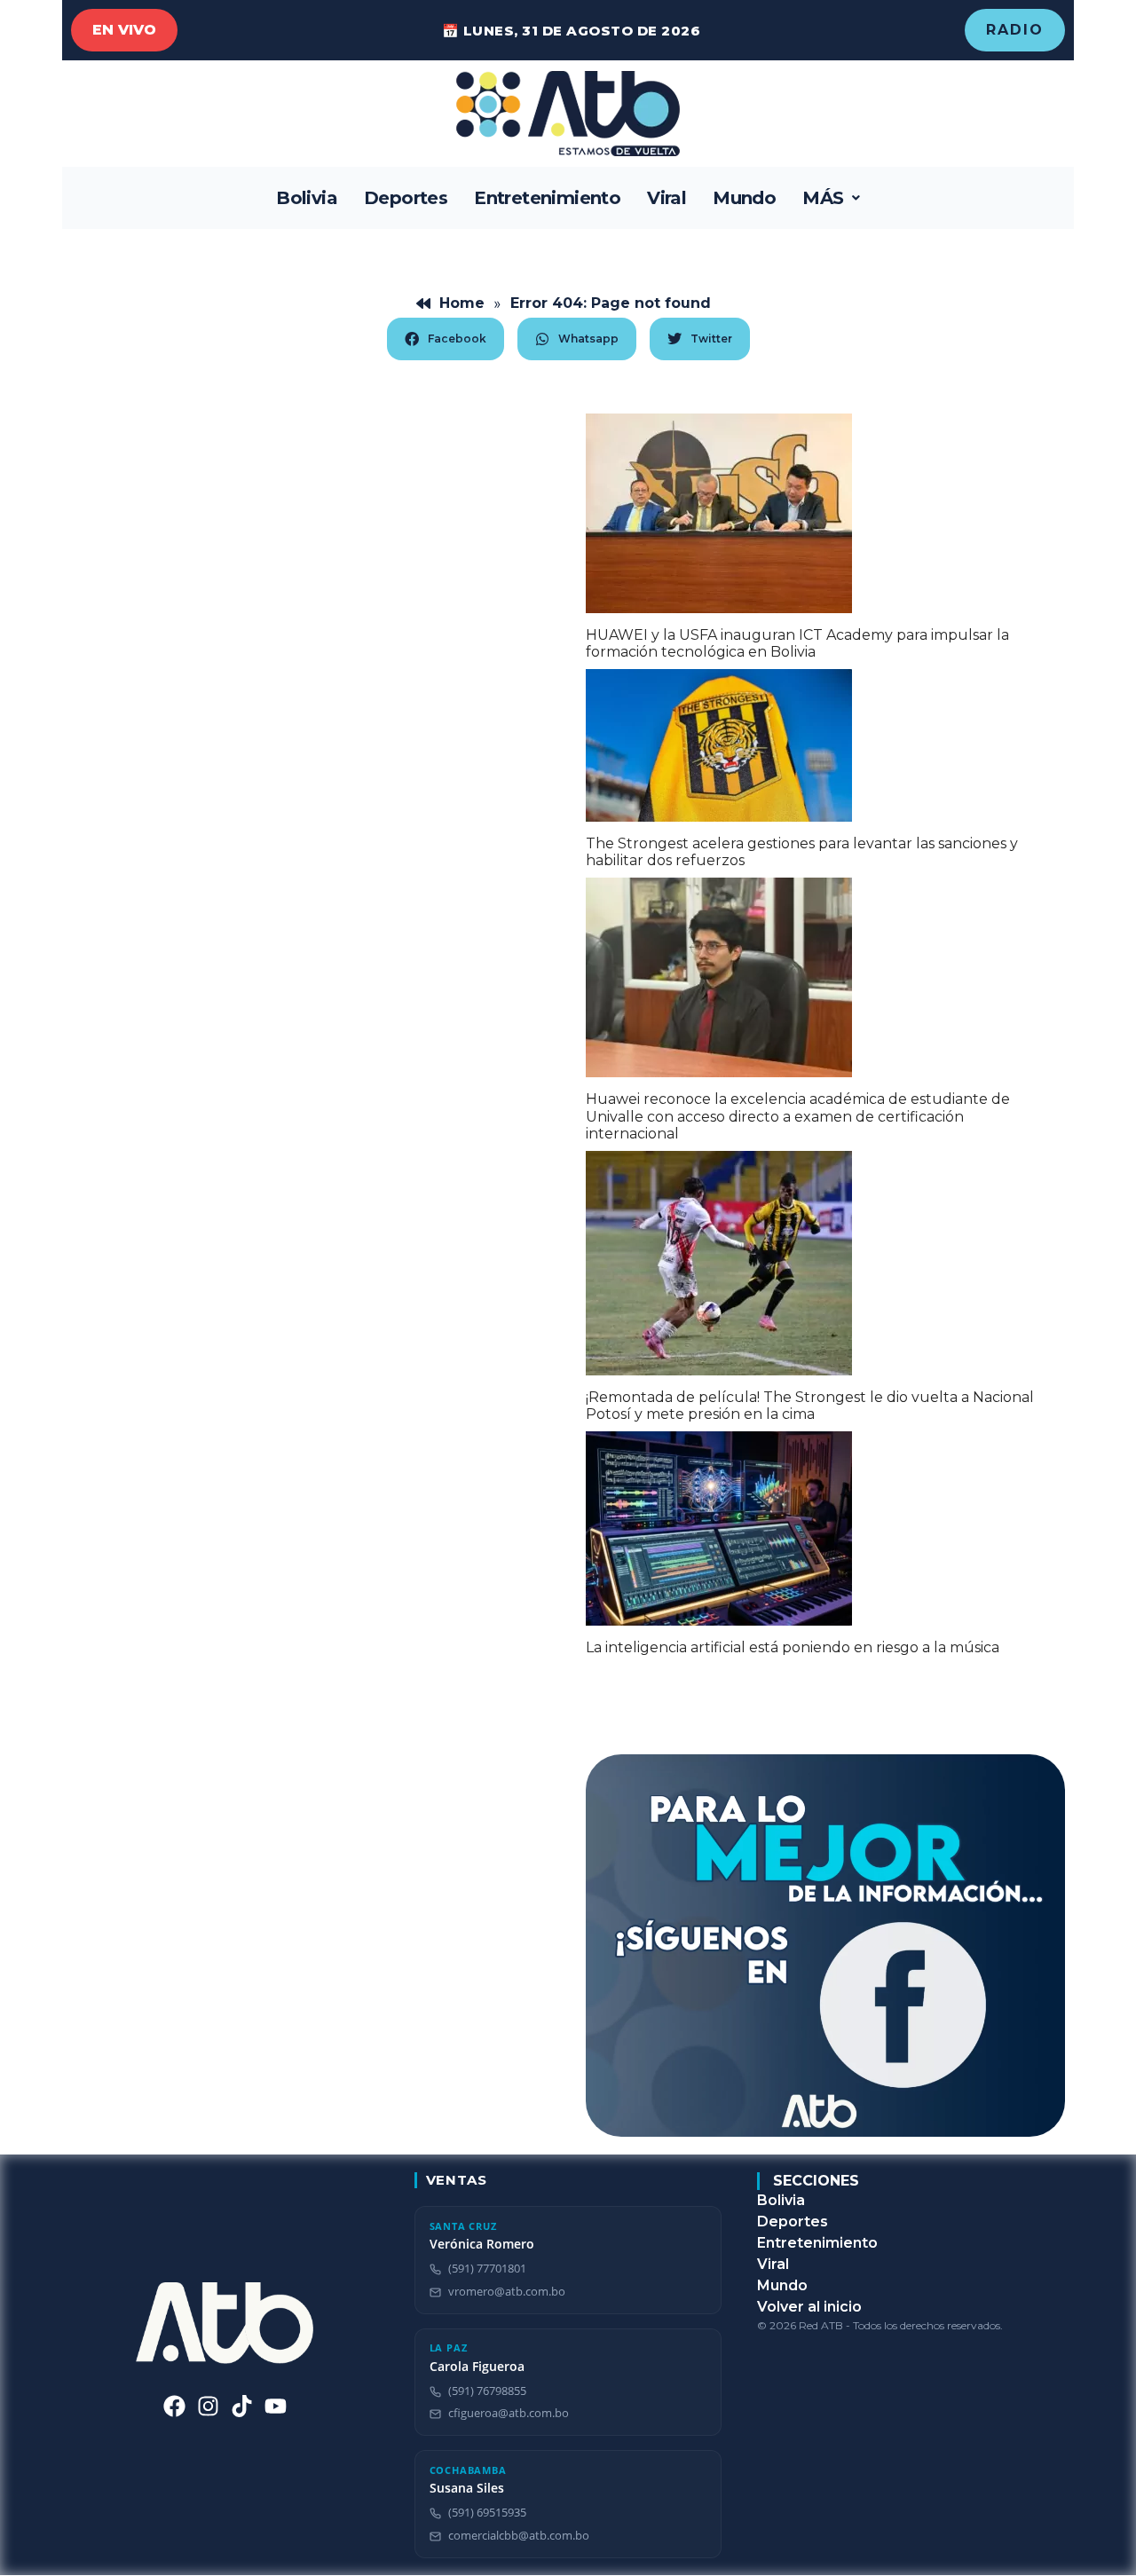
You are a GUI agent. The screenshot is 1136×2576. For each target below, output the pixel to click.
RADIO (1015, 30)
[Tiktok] (242, 2406)
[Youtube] (276, 2406)
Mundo (744, 198)
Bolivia (307, 198)
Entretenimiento (547, 198)
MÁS (823, 198)
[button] (831, 198)
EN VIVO (124, 30)
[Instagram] (208, 2406)
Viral (667, 198)
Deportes (406, 198)
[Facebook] (174, 2406)
